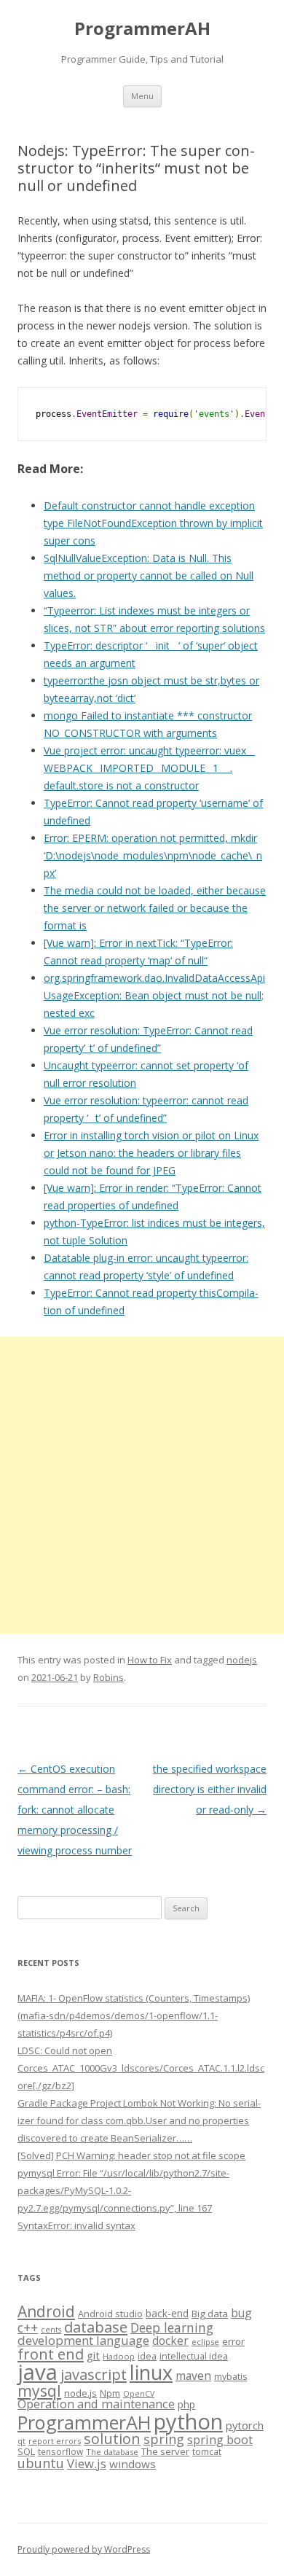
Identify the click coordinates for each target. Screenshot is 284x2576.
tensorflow (60, 2451)
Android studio (110, 2314)
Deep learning (172, 2327)
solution (112, 2439)
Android (46, 2311)
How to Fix (150, 1660)
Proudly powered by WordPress (84, 2549)
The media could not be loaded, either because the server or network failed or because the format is (155, 908)
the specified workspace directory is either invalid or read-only (210, 1789)
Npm (110, 2393)
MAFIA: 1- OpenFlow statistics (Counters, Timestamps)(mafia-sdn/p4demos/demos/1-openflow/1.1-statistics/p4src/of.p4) (134, 2015)
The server (165, 2451)
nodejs (242, 1660)
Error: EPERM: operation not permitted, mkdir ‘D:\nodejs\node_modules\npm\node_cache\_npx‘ (153, 855)
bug (241, 2313)
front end (51, 2354)
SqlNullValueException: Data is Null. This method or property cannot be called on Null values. (149, 575)
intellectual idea (194, 2356)
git (93, 2355)
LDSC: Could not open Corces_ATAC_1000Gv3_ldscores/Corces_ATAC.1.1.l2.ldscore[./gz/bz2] (141, 2068)
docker (170, 2341)
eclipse (205, 2342)
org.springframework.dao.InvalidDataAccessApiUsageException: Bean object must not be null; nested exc (154, 995)
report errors (55, 2441)
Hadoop (119, 2356)
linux (151, 2372)
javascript (94, 2374)
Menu (142, 96)
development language (83, 2340)
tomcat (207, 2451)
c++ (28, 2327)
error (233, 2341)
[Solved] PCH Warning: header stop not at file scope (131, 2155)
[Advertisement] (142, 1485)
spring (164, 2439)
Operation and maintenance (96, 2404)
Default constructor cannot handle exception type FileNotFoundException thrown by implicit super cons (153, 523)
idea (147, 2356)
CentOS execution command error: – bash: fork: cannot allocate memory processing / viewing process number (75, 1810)
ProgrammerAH (142, 29)
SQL (26, 2451)
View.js (87, 2463)
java (38, 2372)
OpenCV (139, 2394)
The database (112, 2452)
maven (193, 2376)
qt (21, 2441)
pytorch (245, 2425)
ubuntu (41, 2463)
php (186, 2404)
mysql (39, 2390)
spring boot (220, 2440)
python (188, 2421)
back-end (167, 2313)
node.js (80, 2393)
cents (51, 2329)
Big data (210, 2314)
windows (133, 2464)
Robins (109, 1677)
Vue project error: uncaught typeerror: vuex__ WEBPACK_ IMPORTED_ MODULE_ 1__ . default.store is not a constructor (149, 768)
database (96, 2327)
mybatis (230, 2377)
